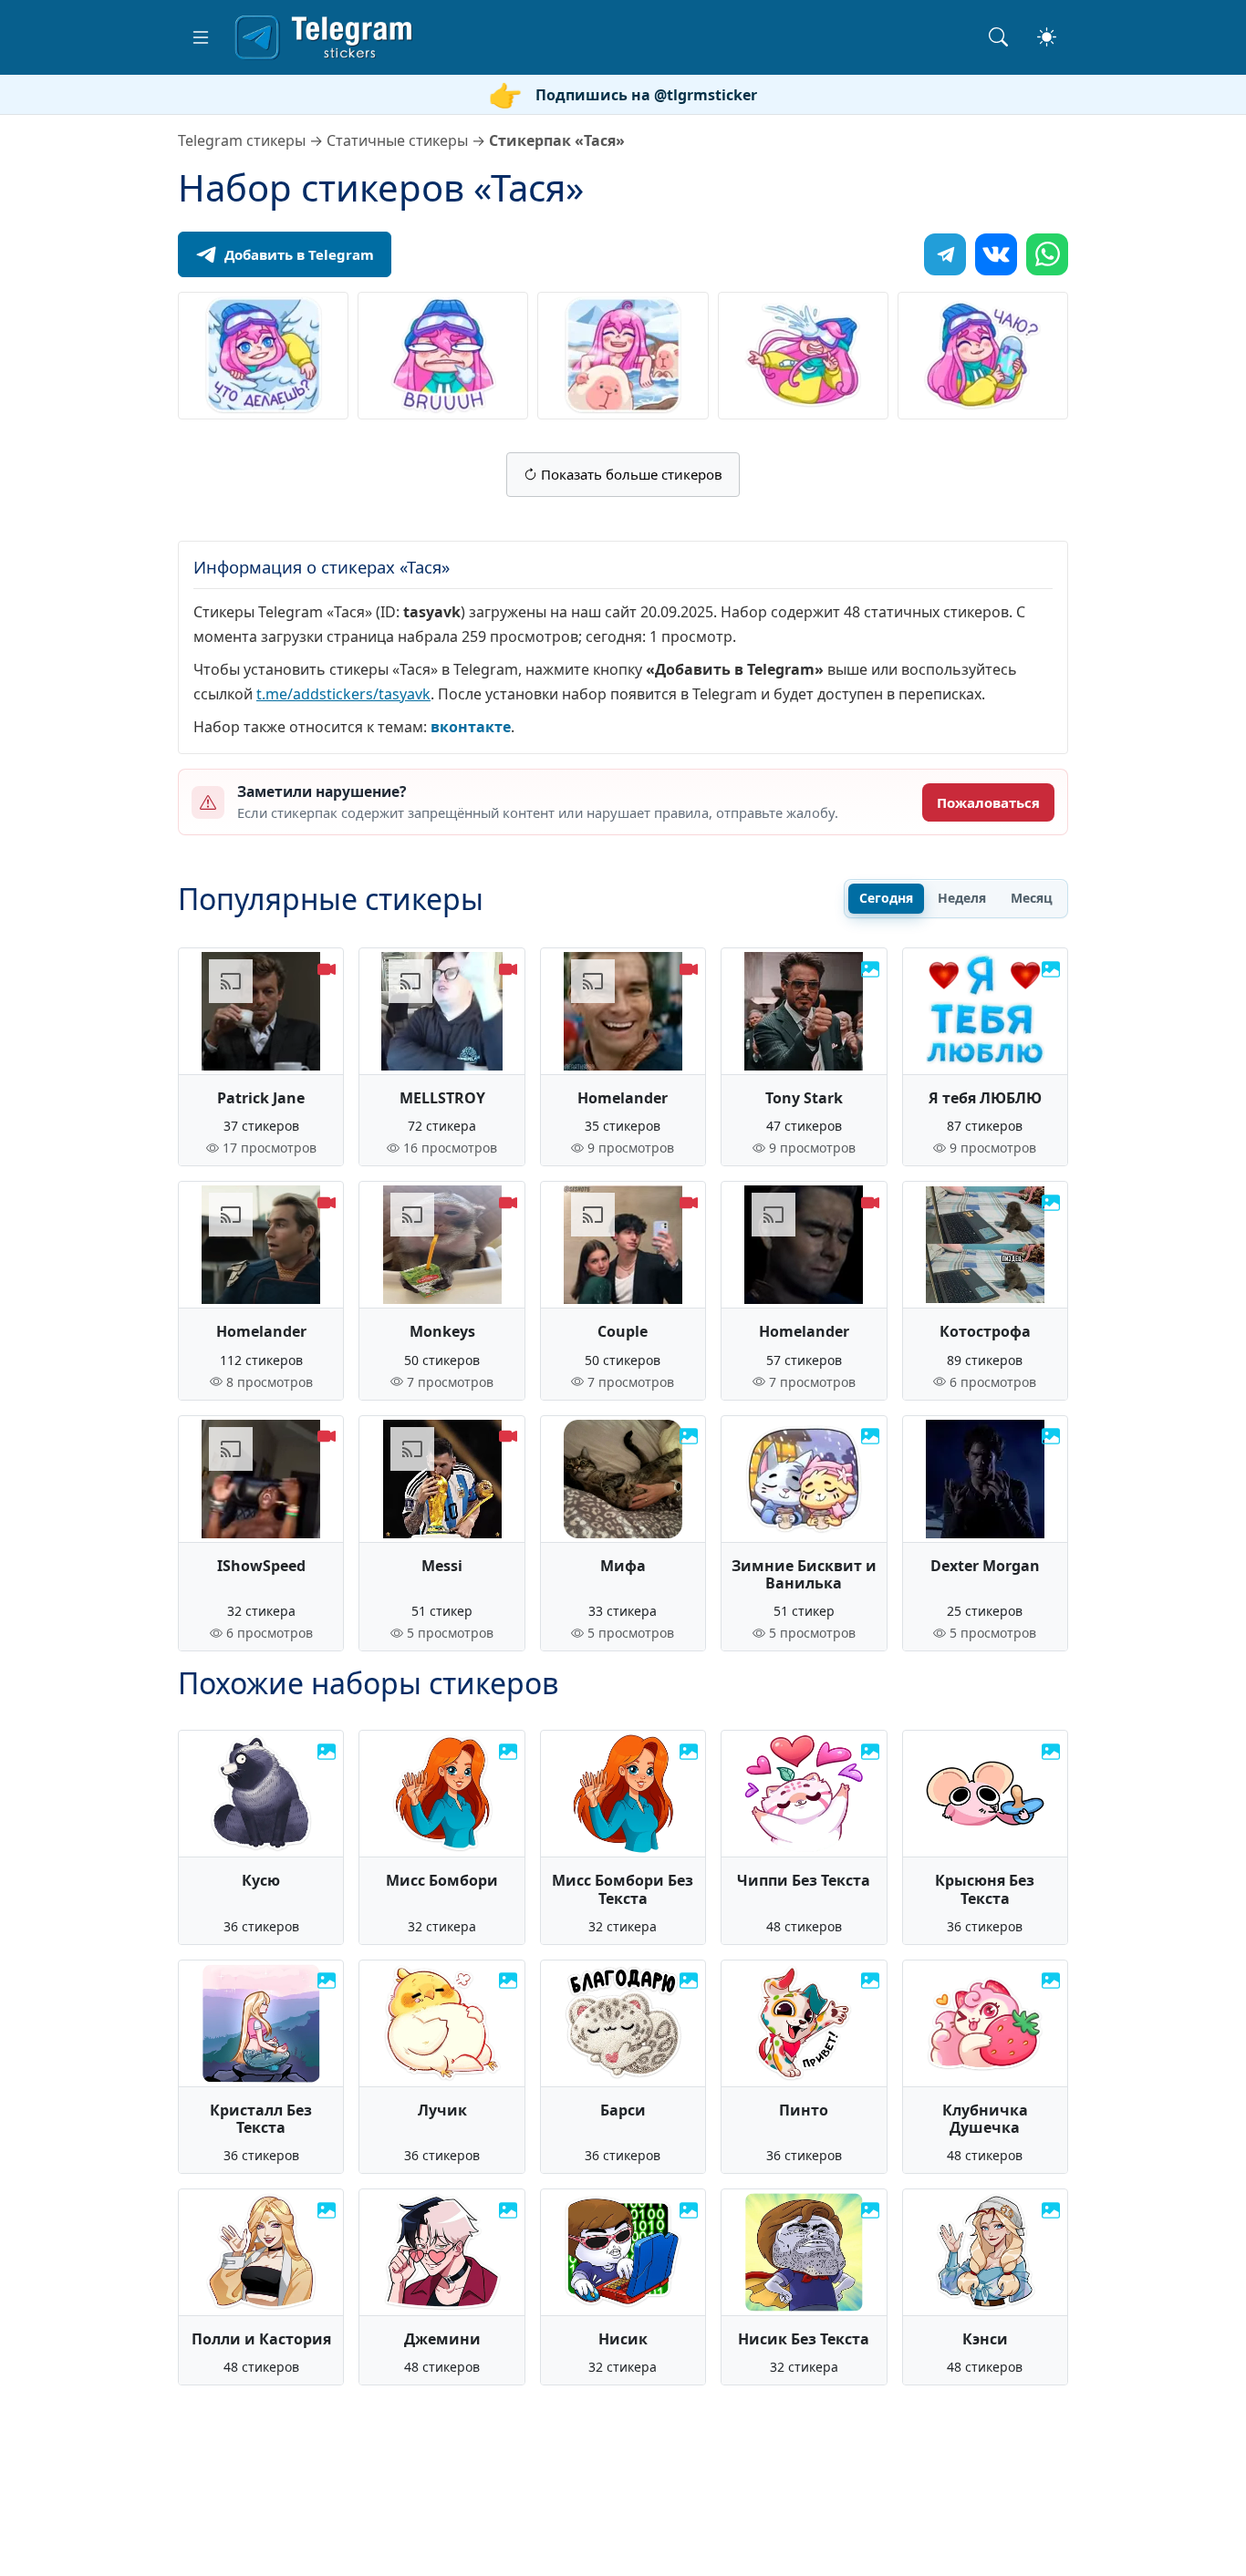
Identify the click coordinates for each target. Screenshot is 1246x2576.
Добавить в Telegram (299, 254)
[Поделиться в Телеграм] (945, 254)
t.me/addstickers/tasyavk (343, 694)
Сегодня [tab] (886, 898)
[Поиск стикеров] (998, 37)
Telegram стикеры (242, 140)
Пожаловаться (988, 802)
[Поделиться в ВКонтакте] (996, 254)
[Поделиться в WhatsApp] (1047, 254)
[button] (201, 37)
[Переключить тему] (1047, 37)
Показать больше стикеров (630, 474)
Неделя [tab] (962, 898)
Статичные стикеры (397, 140)
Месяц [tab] (1032, 898)
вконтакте (471, 727)
